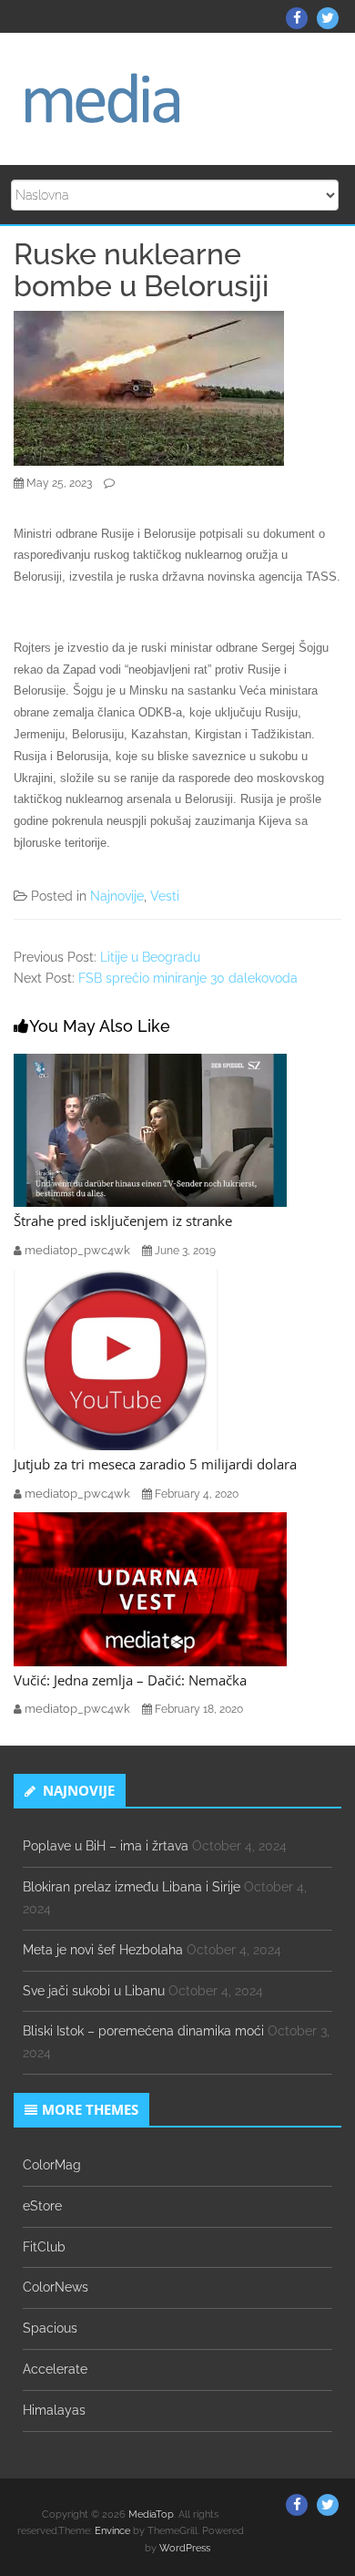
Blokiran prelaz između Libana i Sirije (132, 1887)
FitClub (44, 2247)
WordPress (185, 2548)
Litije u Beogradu (150, 957)
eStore (42, 2206)
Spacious (50, 2328)
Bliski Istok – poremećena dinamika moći (143, 2031)
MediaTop (151, 2514)
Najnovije (117, 896)
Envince (112, 2531)
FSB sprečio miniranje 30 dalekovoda (188, 978)
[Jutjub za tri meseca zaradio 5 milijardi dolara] (118, 1358)
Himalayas (54, 2410)
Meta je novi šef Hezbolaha (103, 1950)
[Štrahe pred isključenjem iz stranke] (150, 1129)
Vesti (165, 896)
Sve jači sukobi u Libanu (94, 1991)
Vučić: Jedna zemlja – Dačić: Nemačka (130, 1680)
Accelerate (55, 2369)
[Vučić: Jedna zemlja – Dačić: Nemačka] (150, 1588)
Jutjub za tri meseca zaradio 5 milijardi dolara (155, 1464)
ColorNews (56, 2287)
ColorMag (52, 2165)
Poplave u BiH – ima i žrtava (106, 1846)
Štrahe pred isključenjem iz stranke (123, 1221)
